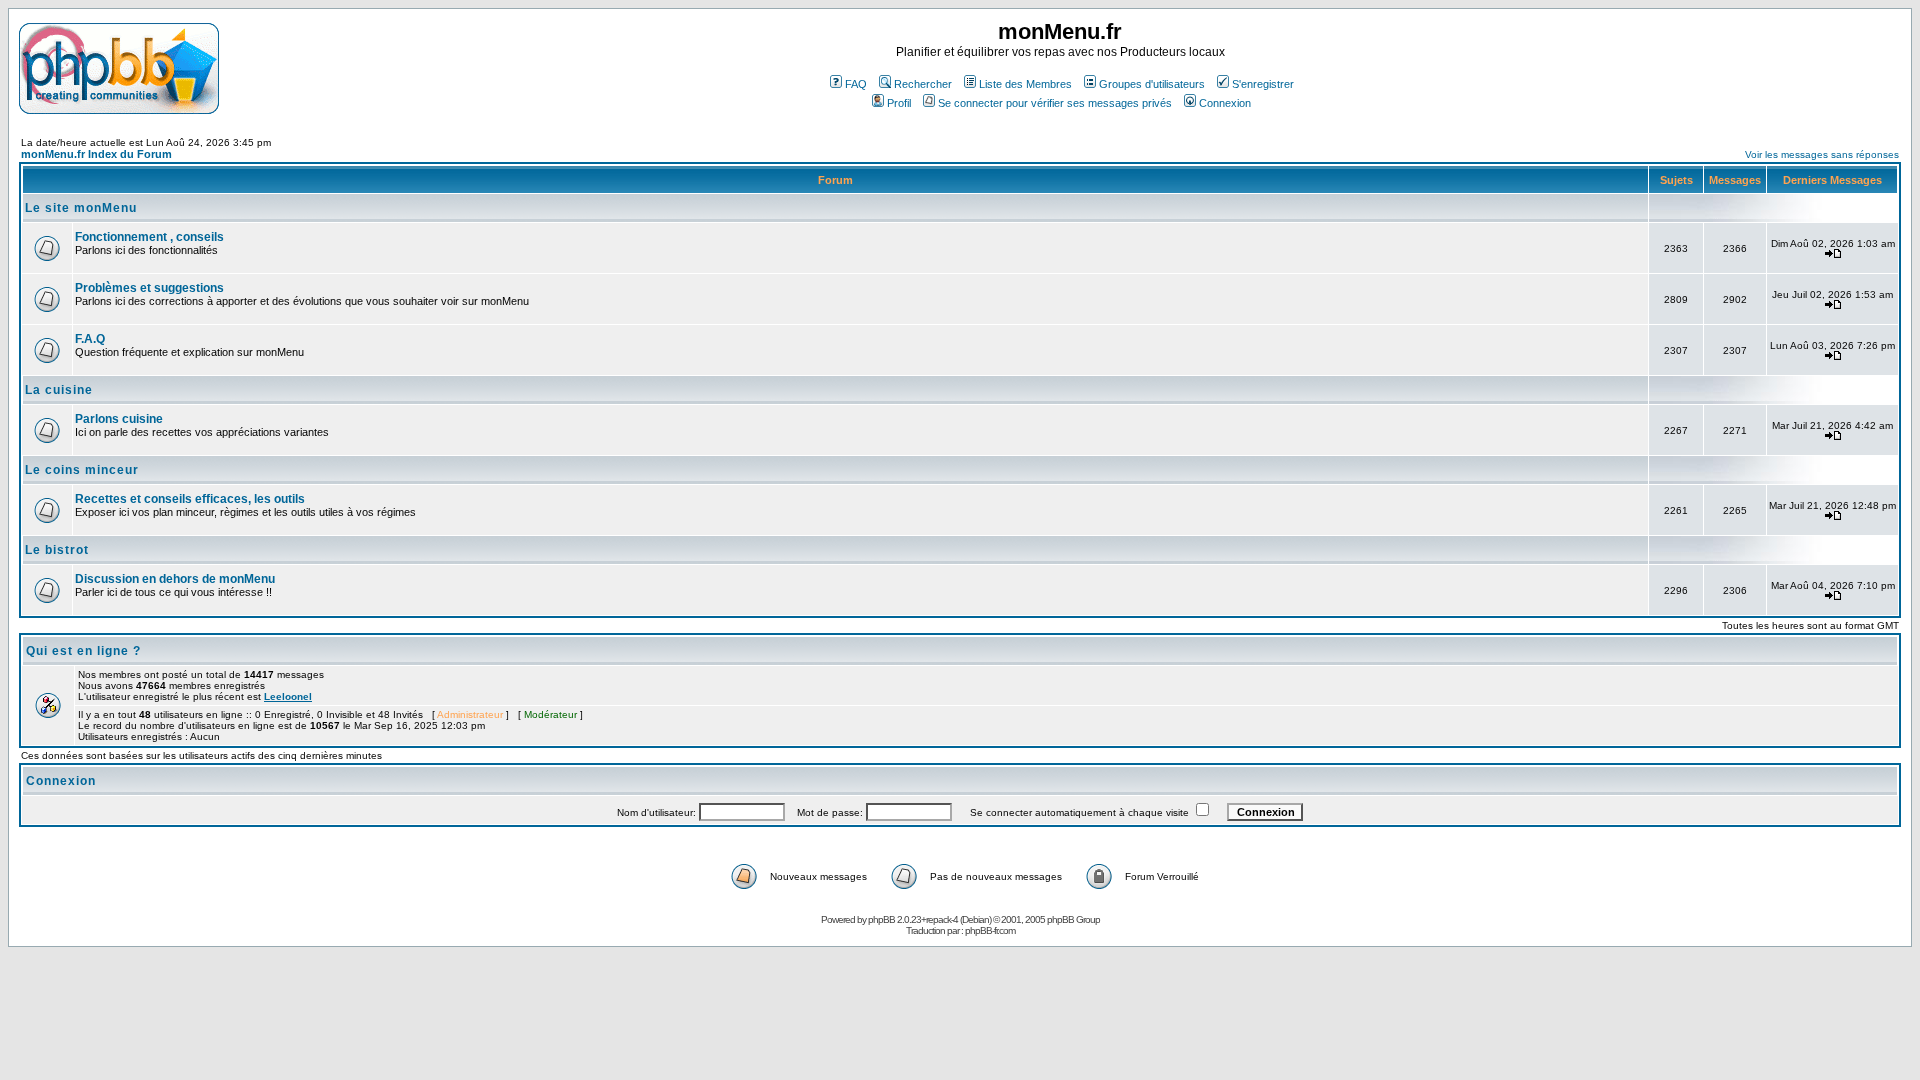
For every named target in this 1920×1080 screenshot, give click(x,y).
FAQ (856, 84)
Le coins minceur (82, 470)
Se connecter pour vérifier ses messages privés (1055, 103)
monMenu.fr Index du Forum (96, 154)
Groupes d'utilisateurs (1152, 84)
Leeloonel (288, 696)
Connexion (1225, 103)
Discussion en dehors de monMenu (175, 579)
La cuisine (59, 390)
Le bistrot (57, 550)
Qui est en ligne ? (83, 651)
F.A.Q (90, 339)
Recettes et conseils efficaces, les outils (190, 499)
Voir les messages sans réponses (1822, 154)
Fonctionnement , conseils (149, 237)
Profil (899, 103)
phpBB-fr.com (990, 930)
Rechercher (923, 84)
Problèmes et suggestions (149, 288)
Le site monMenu (81, 208)
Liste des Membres (1025, 84)
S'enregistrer (1263, 84)
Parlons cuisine (119, 419)
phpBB (881, 919)
